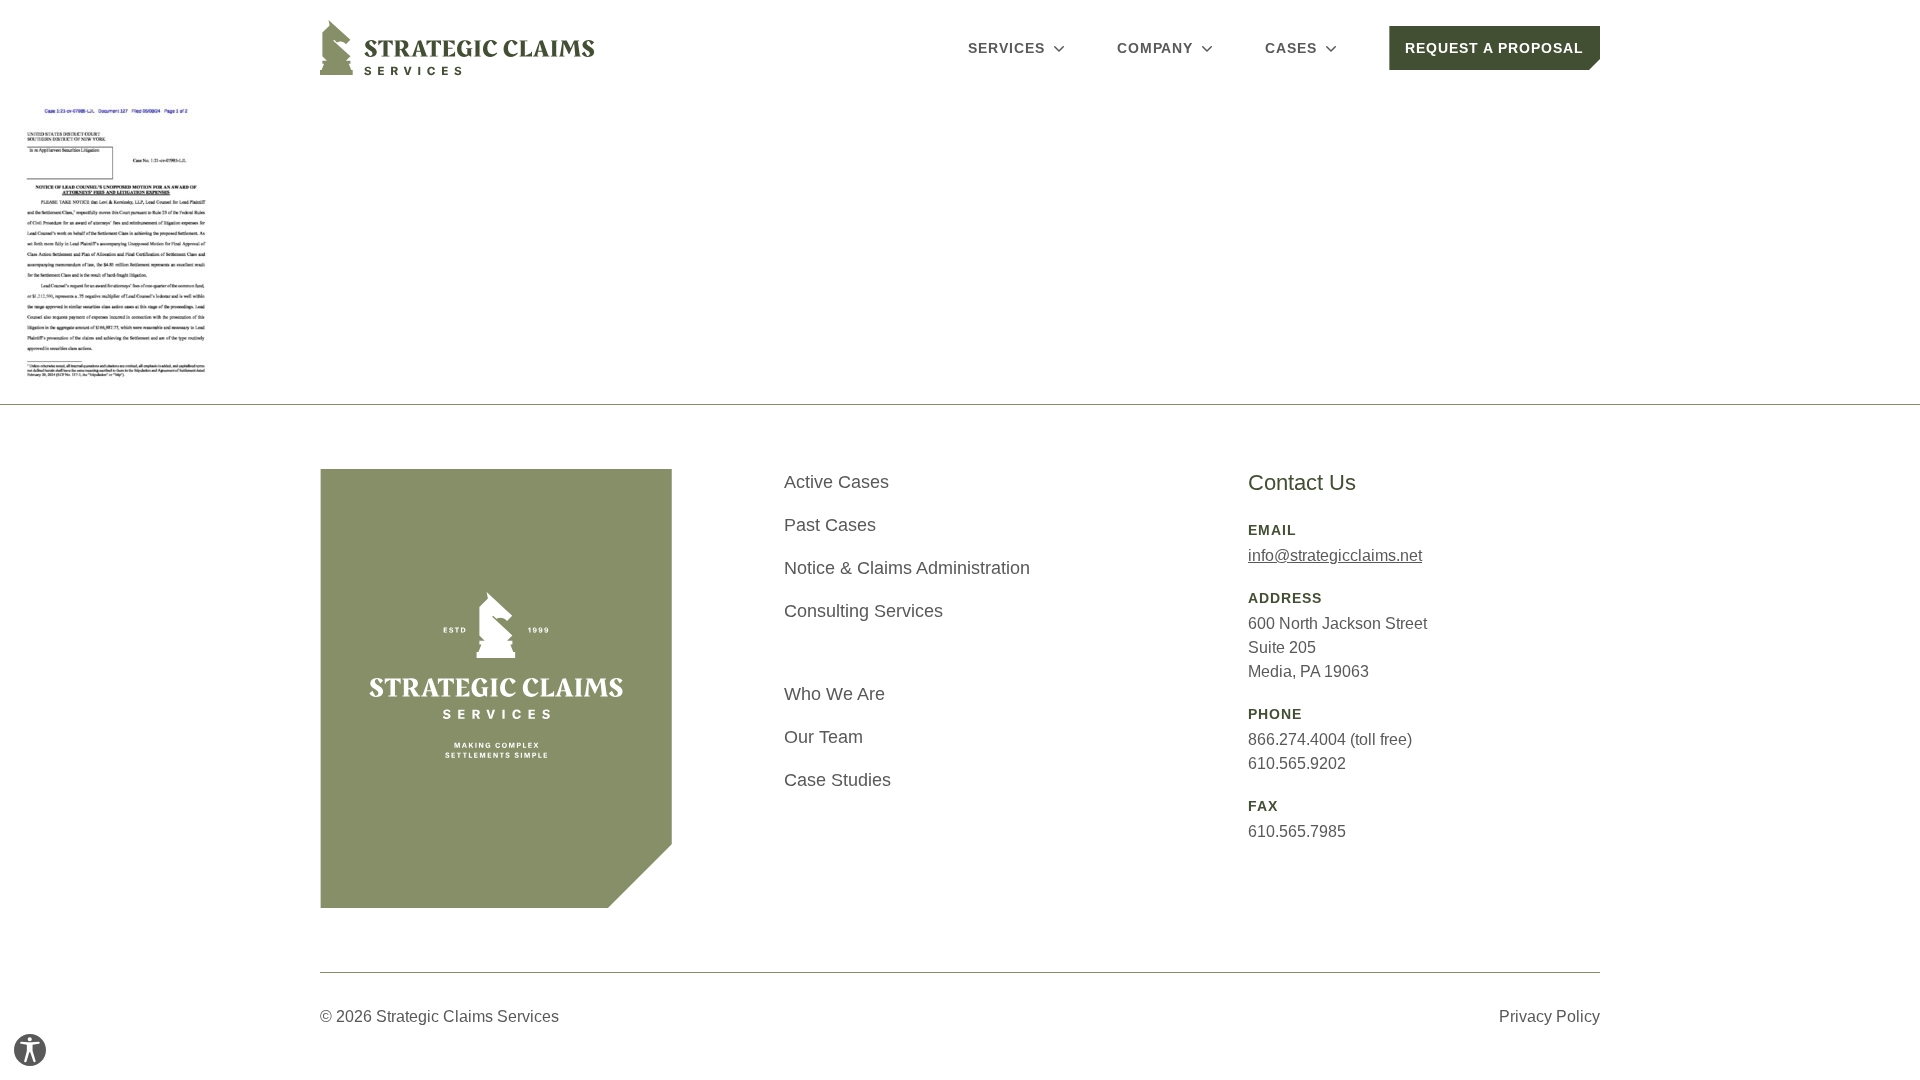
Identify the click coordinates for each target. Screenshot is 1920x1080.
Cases (1291, 48)
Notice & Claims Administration (907, 568)
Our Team (823, 737)
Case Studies (837, 780)
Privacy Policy (1549, 1016)
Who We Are (834, 694)
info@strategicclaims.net (1335, 555)
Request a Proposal (1494, 48)
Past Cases (830, 525)
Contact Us (1302, 482)
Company (1155, 48)
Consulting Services (863, 611)
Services (1006, 48)
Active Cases (836, 482)
